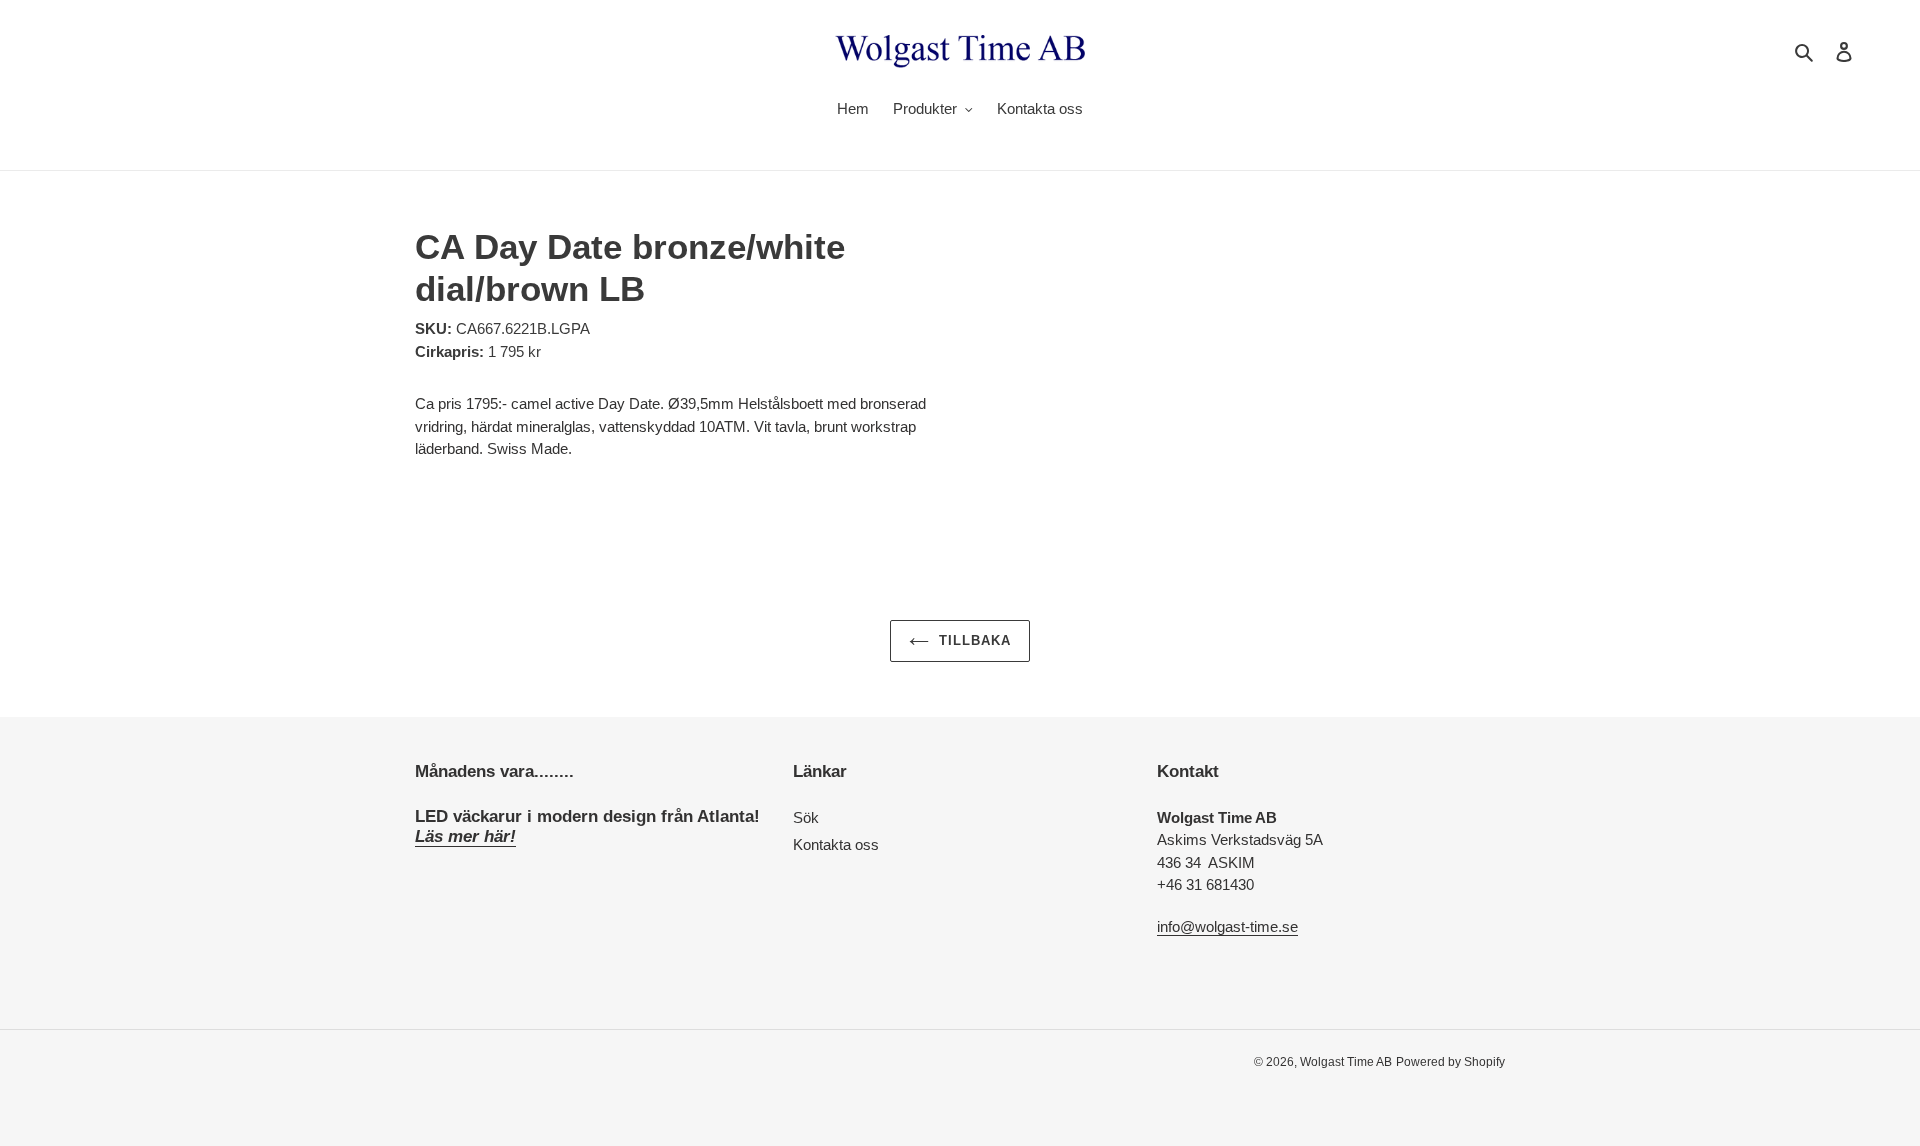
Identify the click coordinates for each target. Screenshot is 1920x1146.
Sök (806, 817)
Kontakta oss (836, 844)
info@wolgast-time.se (1227, 926)
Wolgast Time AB (1346, 1062)
